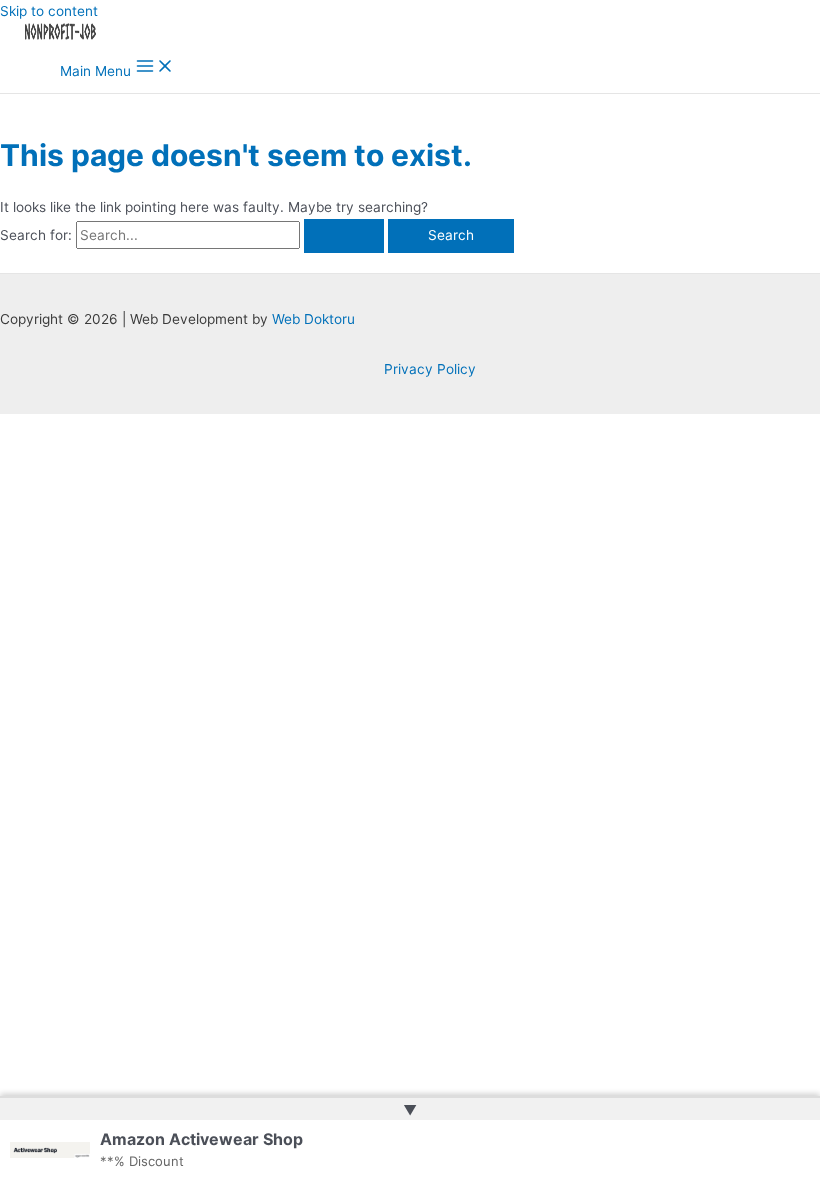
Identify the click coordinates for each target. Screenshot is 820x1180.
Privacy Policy (430, 369)
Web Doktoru (313, 319)
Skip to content (49, 11)
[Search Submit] (344, 236)
